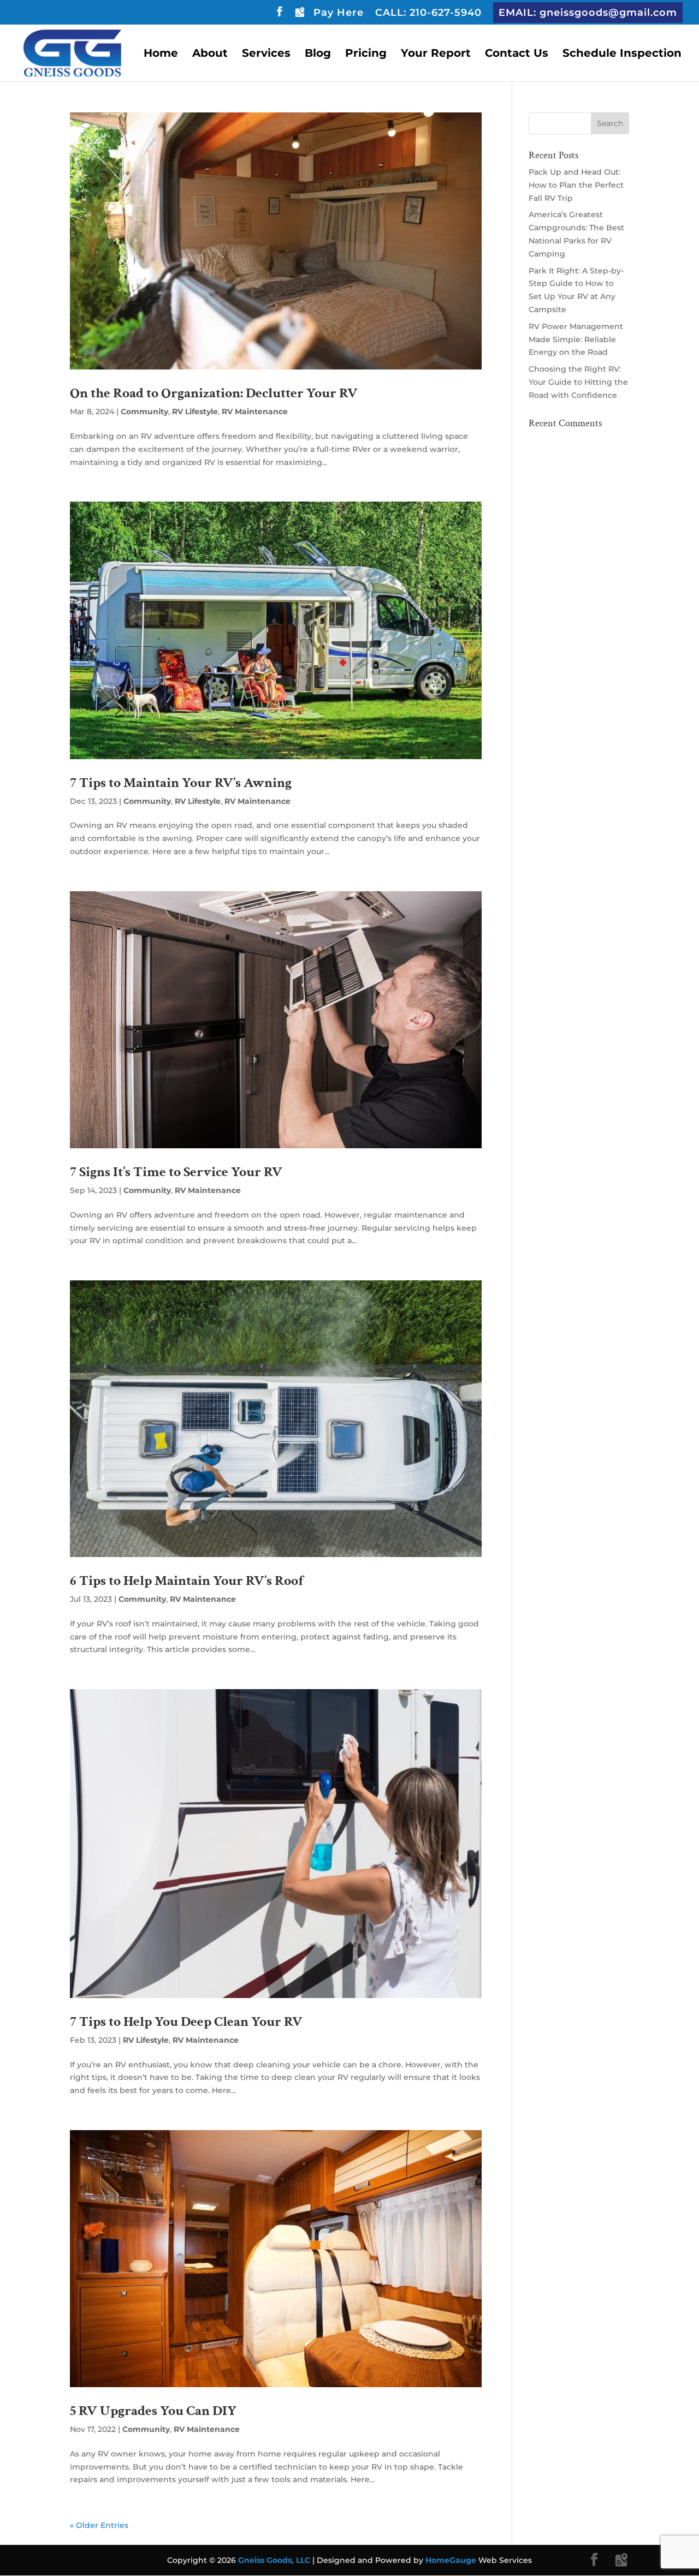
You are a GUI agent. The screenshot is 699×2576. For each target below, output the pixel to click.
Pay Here (339, 13)
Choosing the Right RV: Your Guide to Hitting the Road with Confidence (578, 382)
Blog (318, 54)
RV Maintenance (255, 412)
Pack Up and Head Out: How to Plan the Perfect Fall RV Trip (576, 185)
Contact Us (517, 54)
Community (144, 412)
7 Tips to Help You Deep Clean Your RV (186, 2022)
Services (266, 54)
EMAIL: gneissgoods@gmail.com (588, 13)
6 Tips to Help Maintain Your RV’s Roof (187, 1581)
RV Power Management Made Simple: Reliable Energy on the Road (576, 339)
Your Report (436, 54)
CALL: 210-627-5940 (428, 13)
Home (161, 54)
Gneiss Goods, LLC (275, 2560)
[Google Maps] (299, 15)
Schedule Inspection (622, 54)
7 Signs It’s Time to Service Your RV (176, 1172)
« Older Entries (99, 2525)
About (210, 54)
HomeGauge (451, 2560)
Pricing (366, 54)
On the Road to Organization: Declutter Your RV (214, 393)
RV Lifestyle (195, 412)
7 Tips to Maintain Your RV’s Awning (181, 783)
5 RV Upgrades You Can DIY (153, 2411)
